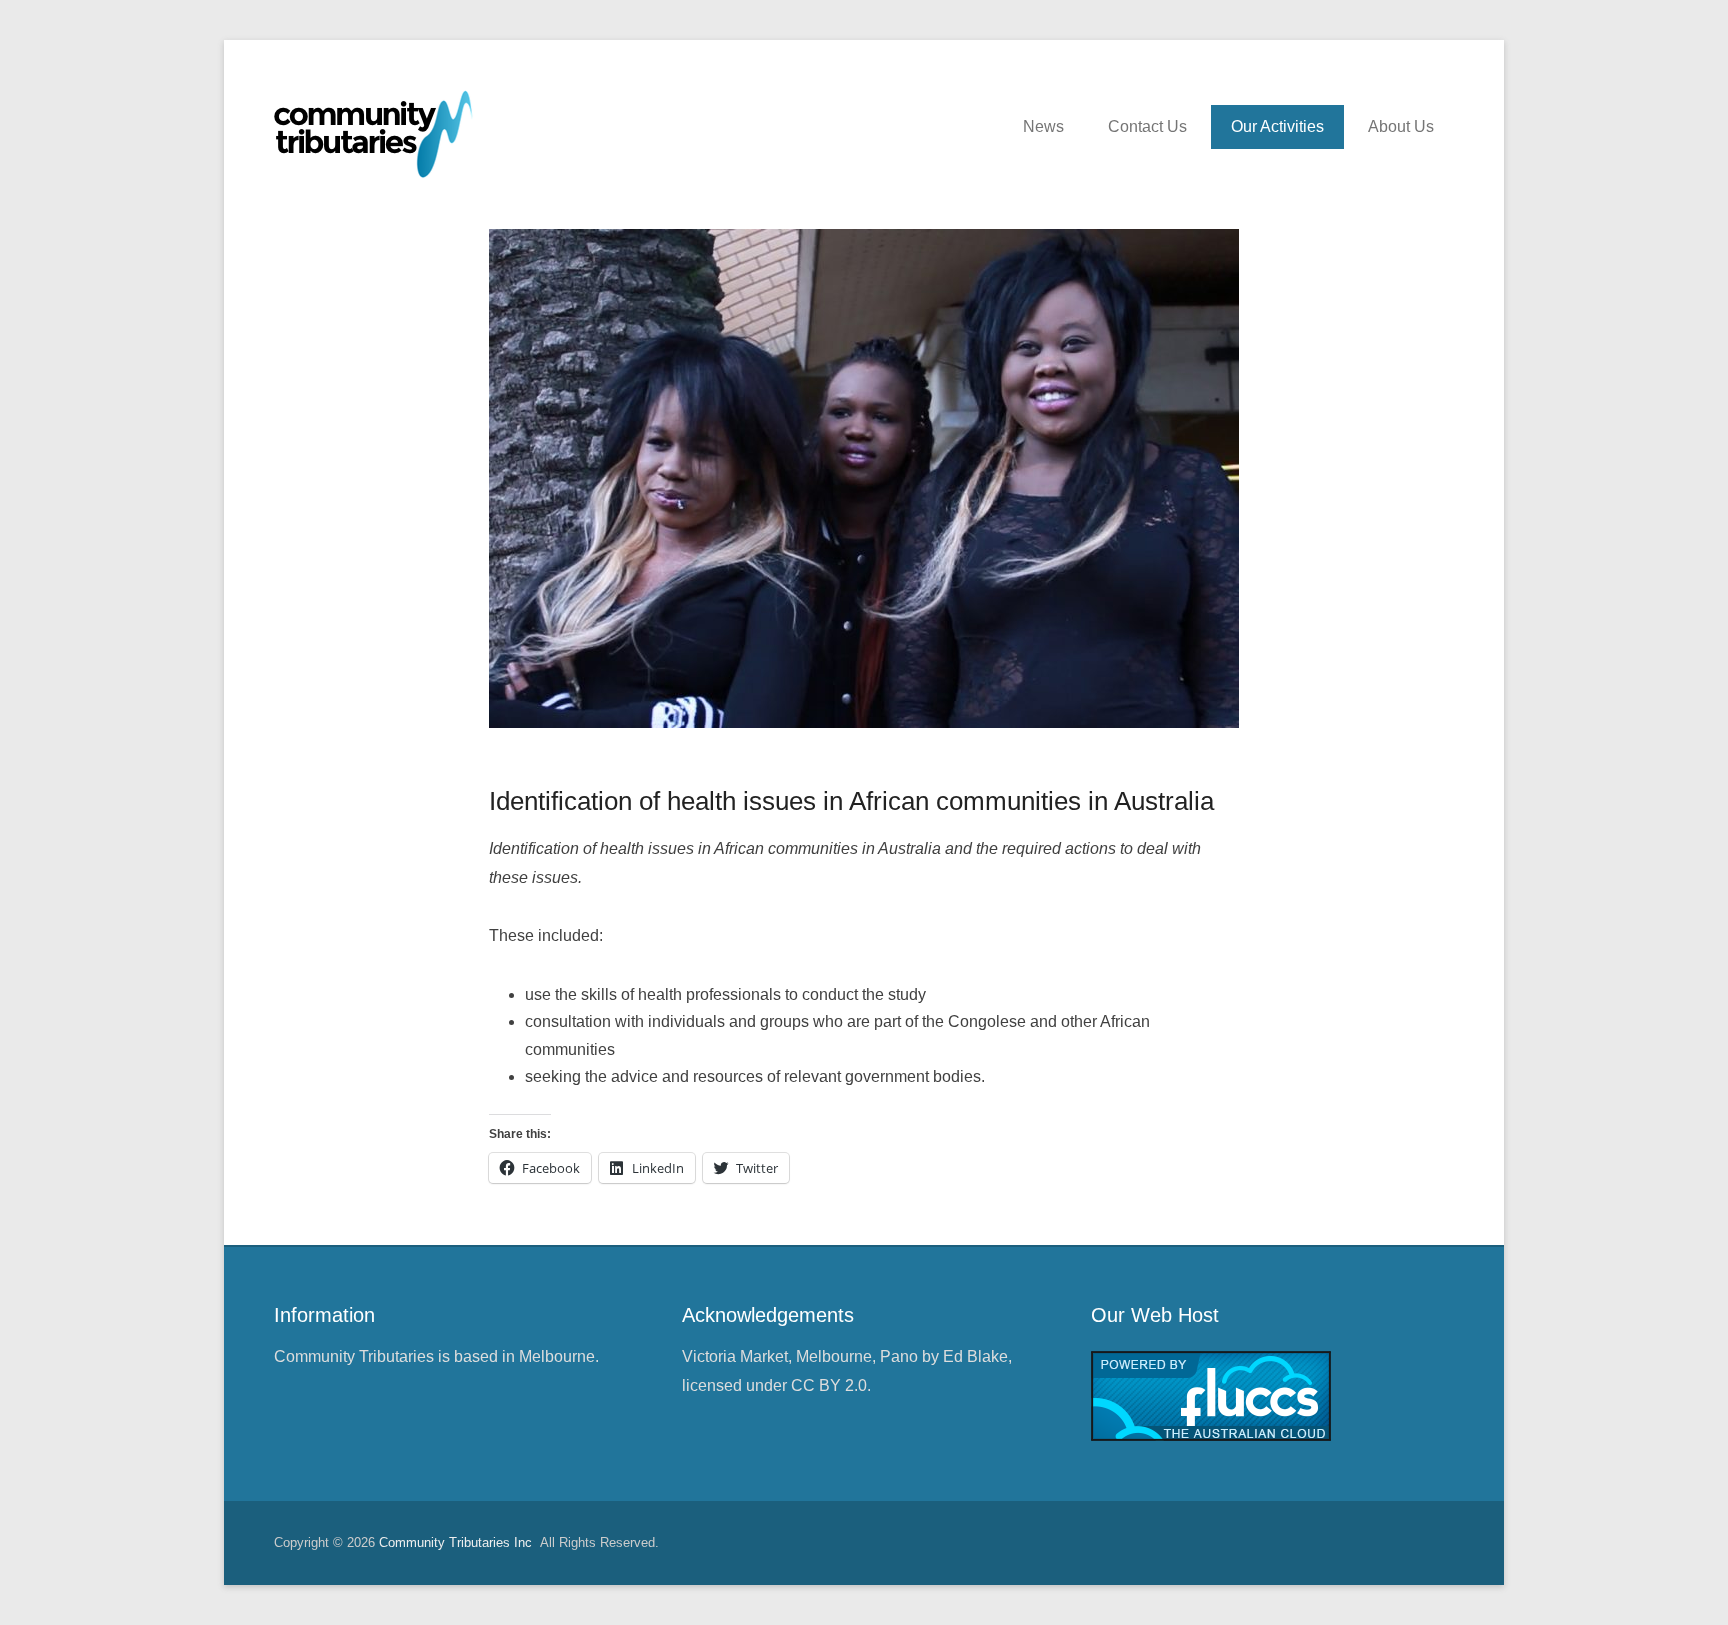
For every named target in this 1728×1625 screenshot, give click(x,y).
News (1043, 126)
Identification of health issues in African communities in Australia (851, 801)
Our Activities (1277, 126)
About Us (1401, 126)
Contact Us (1147, 126)
